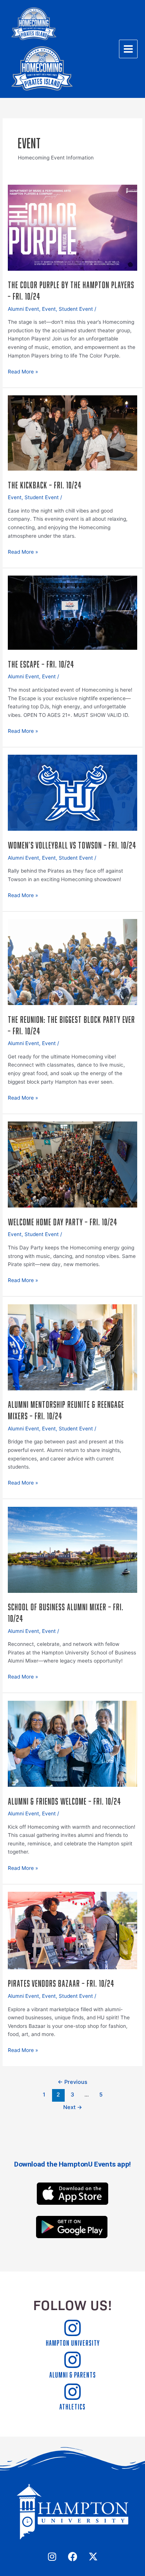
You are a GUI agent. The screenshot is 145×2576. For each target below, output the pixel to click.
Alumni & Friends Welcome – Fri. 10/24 (65, 1800)
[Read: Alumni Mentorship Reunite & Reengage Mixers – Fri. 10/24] (72, 1347)
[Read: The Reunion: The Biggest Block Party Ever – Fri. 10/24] (72, 962)
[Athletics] (72, 2392)
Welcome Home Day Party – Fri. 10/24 (63, 1221)
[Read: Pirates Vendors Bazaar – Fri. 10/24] (72, 1930)
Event (49, 309)
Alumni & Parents (73, 2374)
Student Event (76, 309)
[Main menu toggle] (128, 49)
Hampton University (73, 2342)
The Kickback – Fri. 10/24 (45, 484)
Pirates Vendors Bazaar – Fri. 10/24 (61, 1982)
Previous (72, 2082)
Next (73, 2107)
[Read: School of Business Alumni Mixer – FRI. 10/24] (72, 1549)
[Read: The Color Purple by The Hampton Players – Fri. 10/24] (72, 227)
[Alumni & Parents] (72, 2360)
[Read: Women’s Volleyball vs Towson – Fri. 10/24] (72, 793)
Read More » (23, 371)
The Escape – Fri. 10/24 (41, 663)
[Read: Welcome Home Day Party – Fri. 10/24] (72, 1164)
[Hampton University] (72, 2328)
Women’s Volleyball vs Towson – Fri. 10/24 (72, 844)
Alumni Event (23, 309)
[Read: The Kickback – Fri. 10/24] (72, 432)
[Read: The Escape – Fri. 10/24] (72, 612)
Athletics (72, 2406)
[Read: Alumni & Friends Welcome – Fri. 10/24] (72, 1743)
